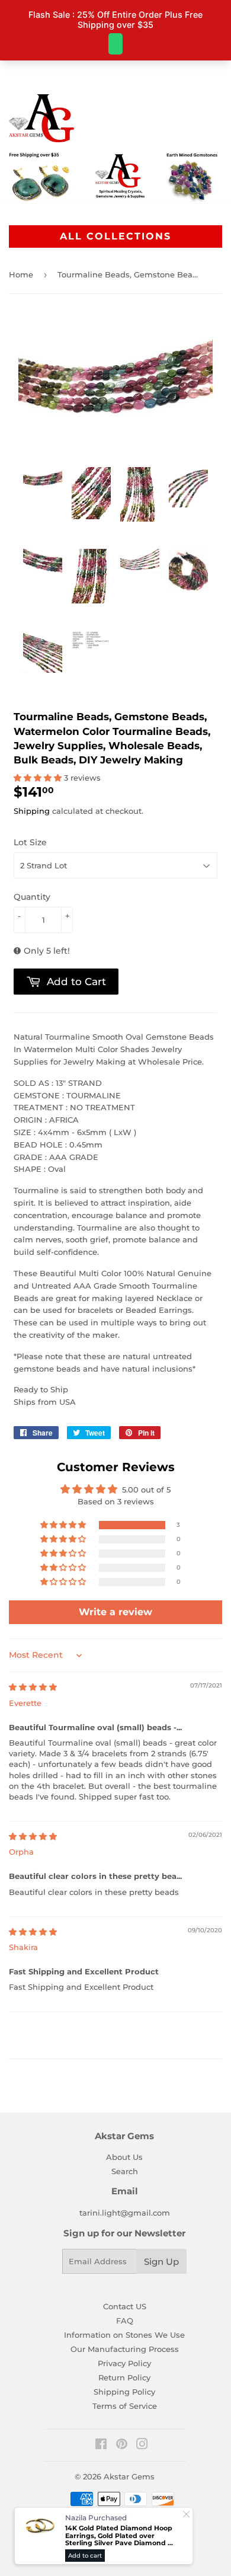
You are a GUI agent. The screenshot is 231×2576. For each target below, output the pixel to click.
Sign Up (161, 2262)
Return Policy (124, 2377)
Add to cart (85, 2556)
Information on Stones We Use (124, 2335)
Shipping (32, 811)
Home (21, 274)
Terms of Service (125, 2406)
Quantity (32, 897)
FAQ (125, 2321)
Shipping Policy (124, 2392)
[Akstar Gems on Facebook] (101, 2446)
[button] (39, 778)
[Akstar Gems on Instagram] (142, 2446)
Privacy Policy (124, 2363)
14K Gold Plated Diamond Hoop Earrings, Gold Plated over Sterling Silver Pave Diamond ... (119, 2536)
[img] (33, 1687)
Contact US (125, 2306)
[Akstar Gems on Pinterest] (122, 2446)
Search (125, 2171)
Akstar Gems (129, 2476)
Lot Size (30, 842)
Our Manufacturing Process (125, 2349)
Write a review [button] (115, 1612)
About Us (124, 2157)
